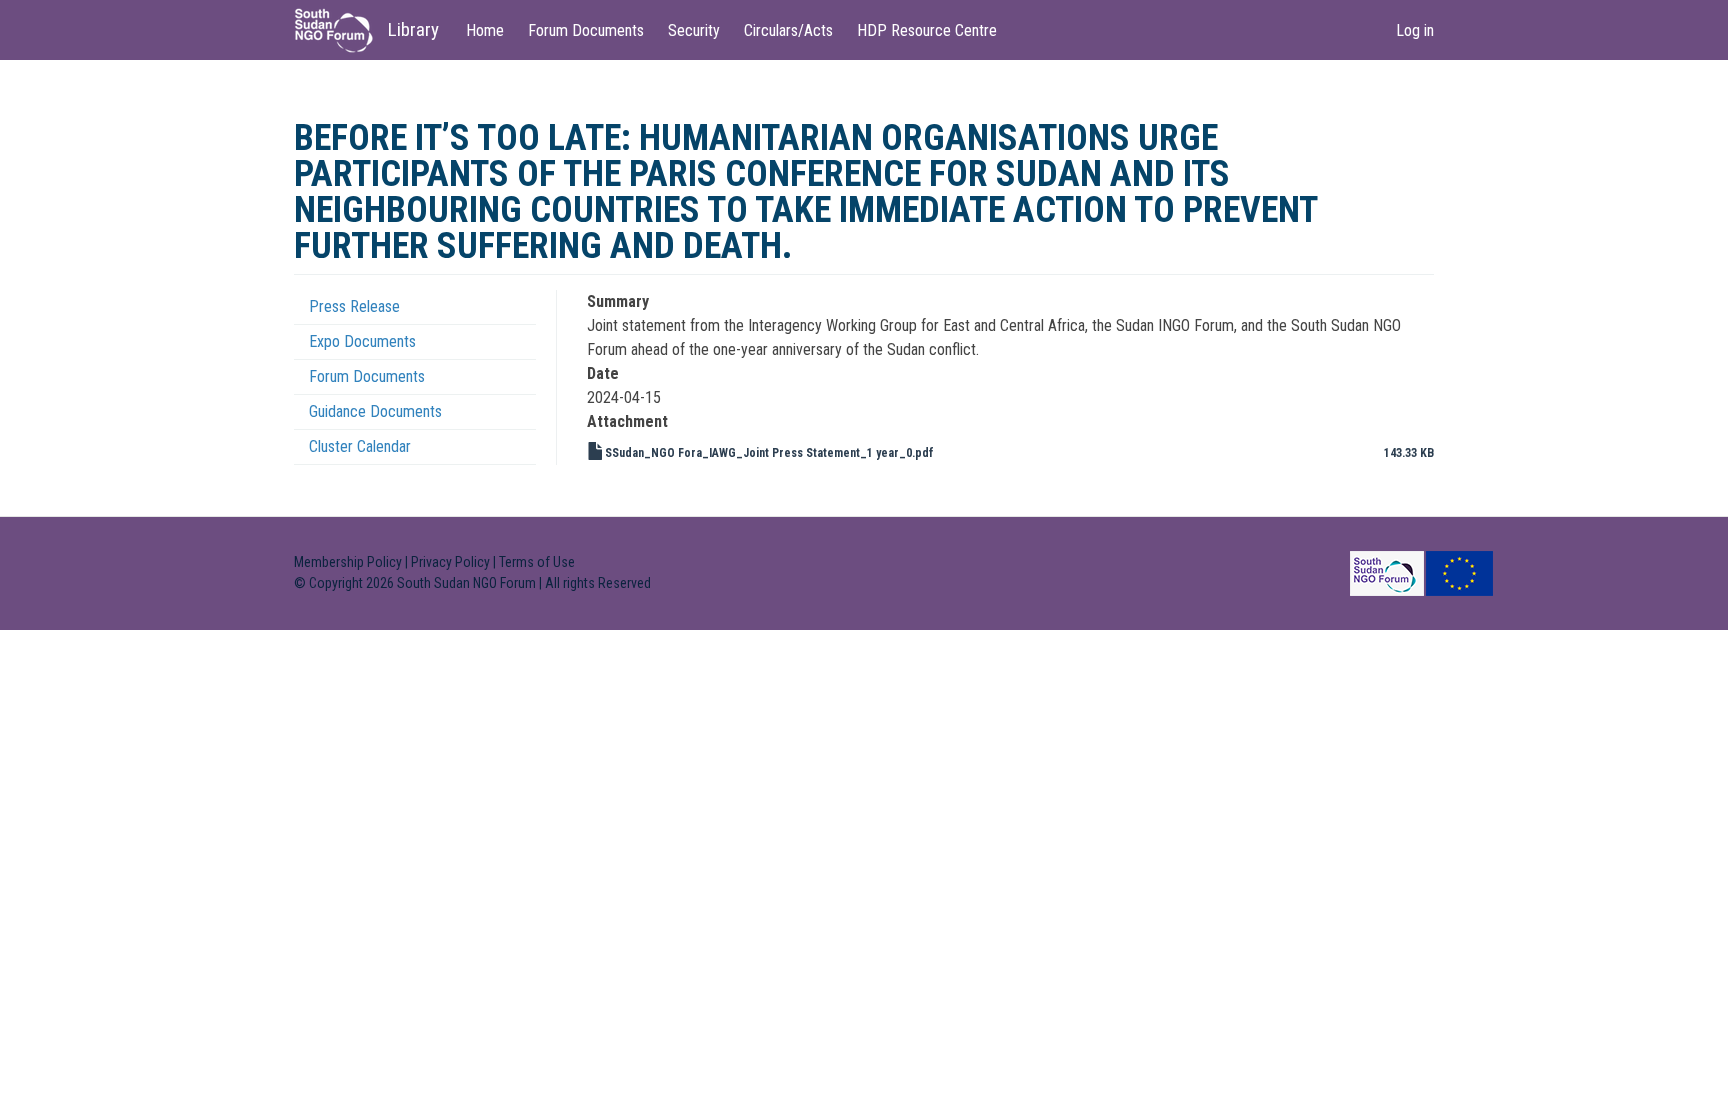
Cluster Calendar (360, 446)
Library (413, 29)
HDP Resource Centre (927, 30)
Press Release (354, 306)
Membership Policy (348, 562)
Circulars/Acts (788, 30)
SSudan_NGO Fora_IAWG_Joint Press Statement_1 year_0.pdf (769, 453)
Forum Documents (586, 30)
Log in (1415, 30)
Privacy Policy (450, 562)
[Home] (341, 30)
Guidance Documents (375, 411)
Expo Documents (362, 341)
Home (485, 30)
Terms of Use (537, 562)
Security (694, 30)
